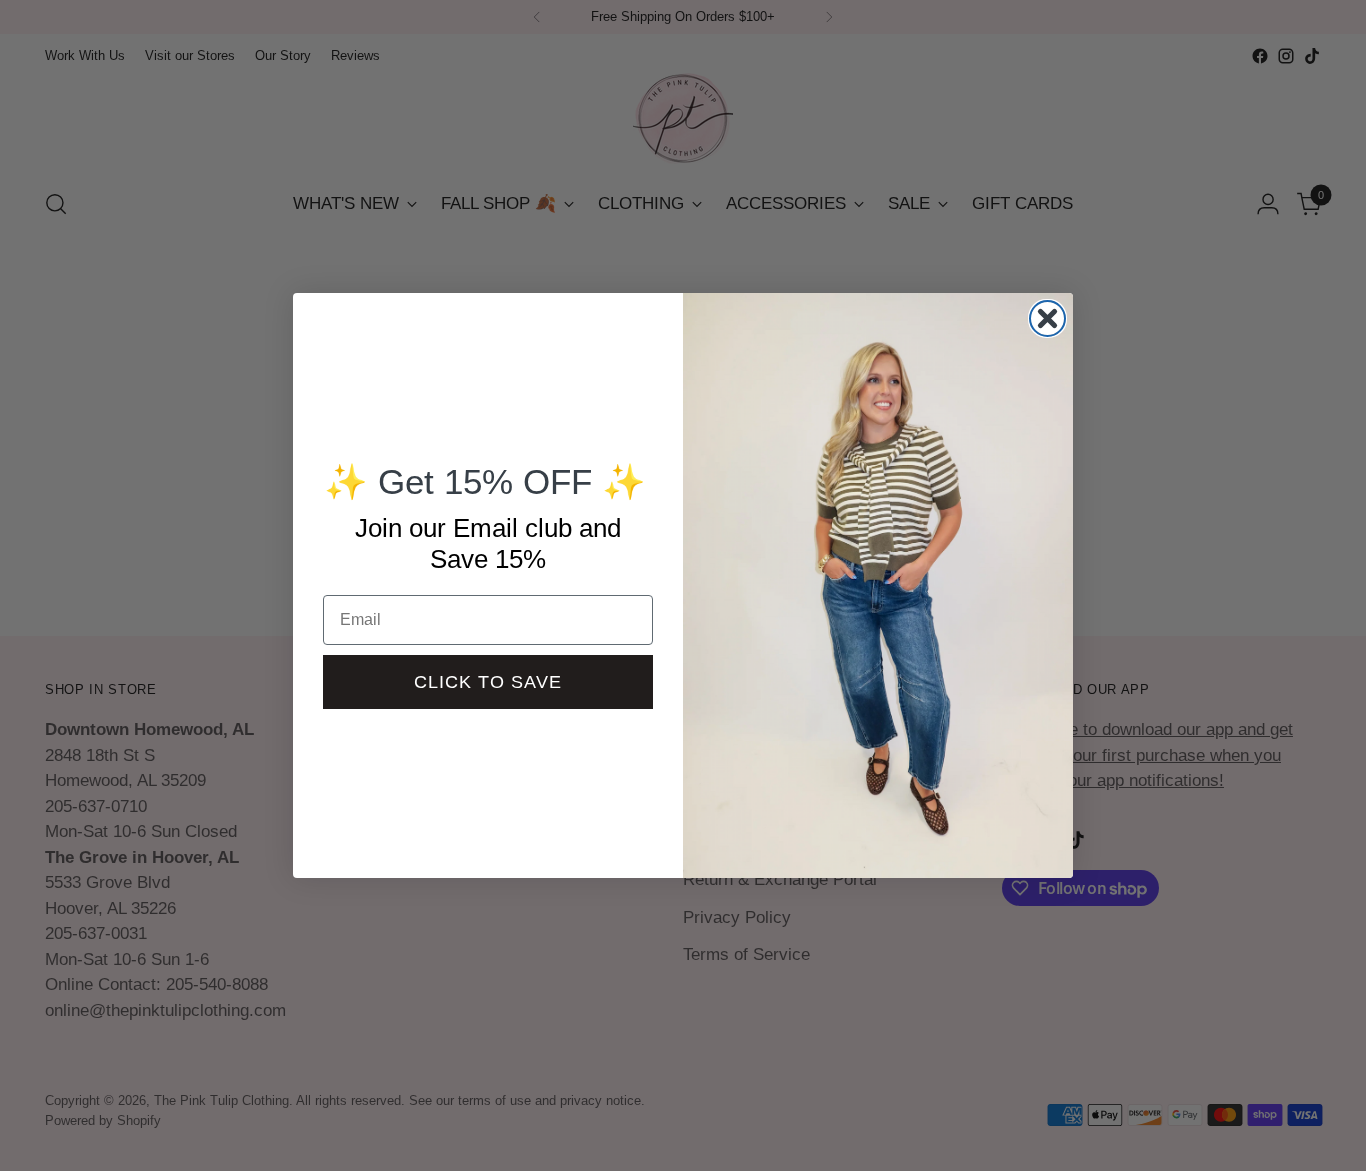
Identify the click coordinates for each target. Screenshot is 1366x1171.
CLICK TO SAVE (488, 682)
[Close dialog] (1047, 318)
